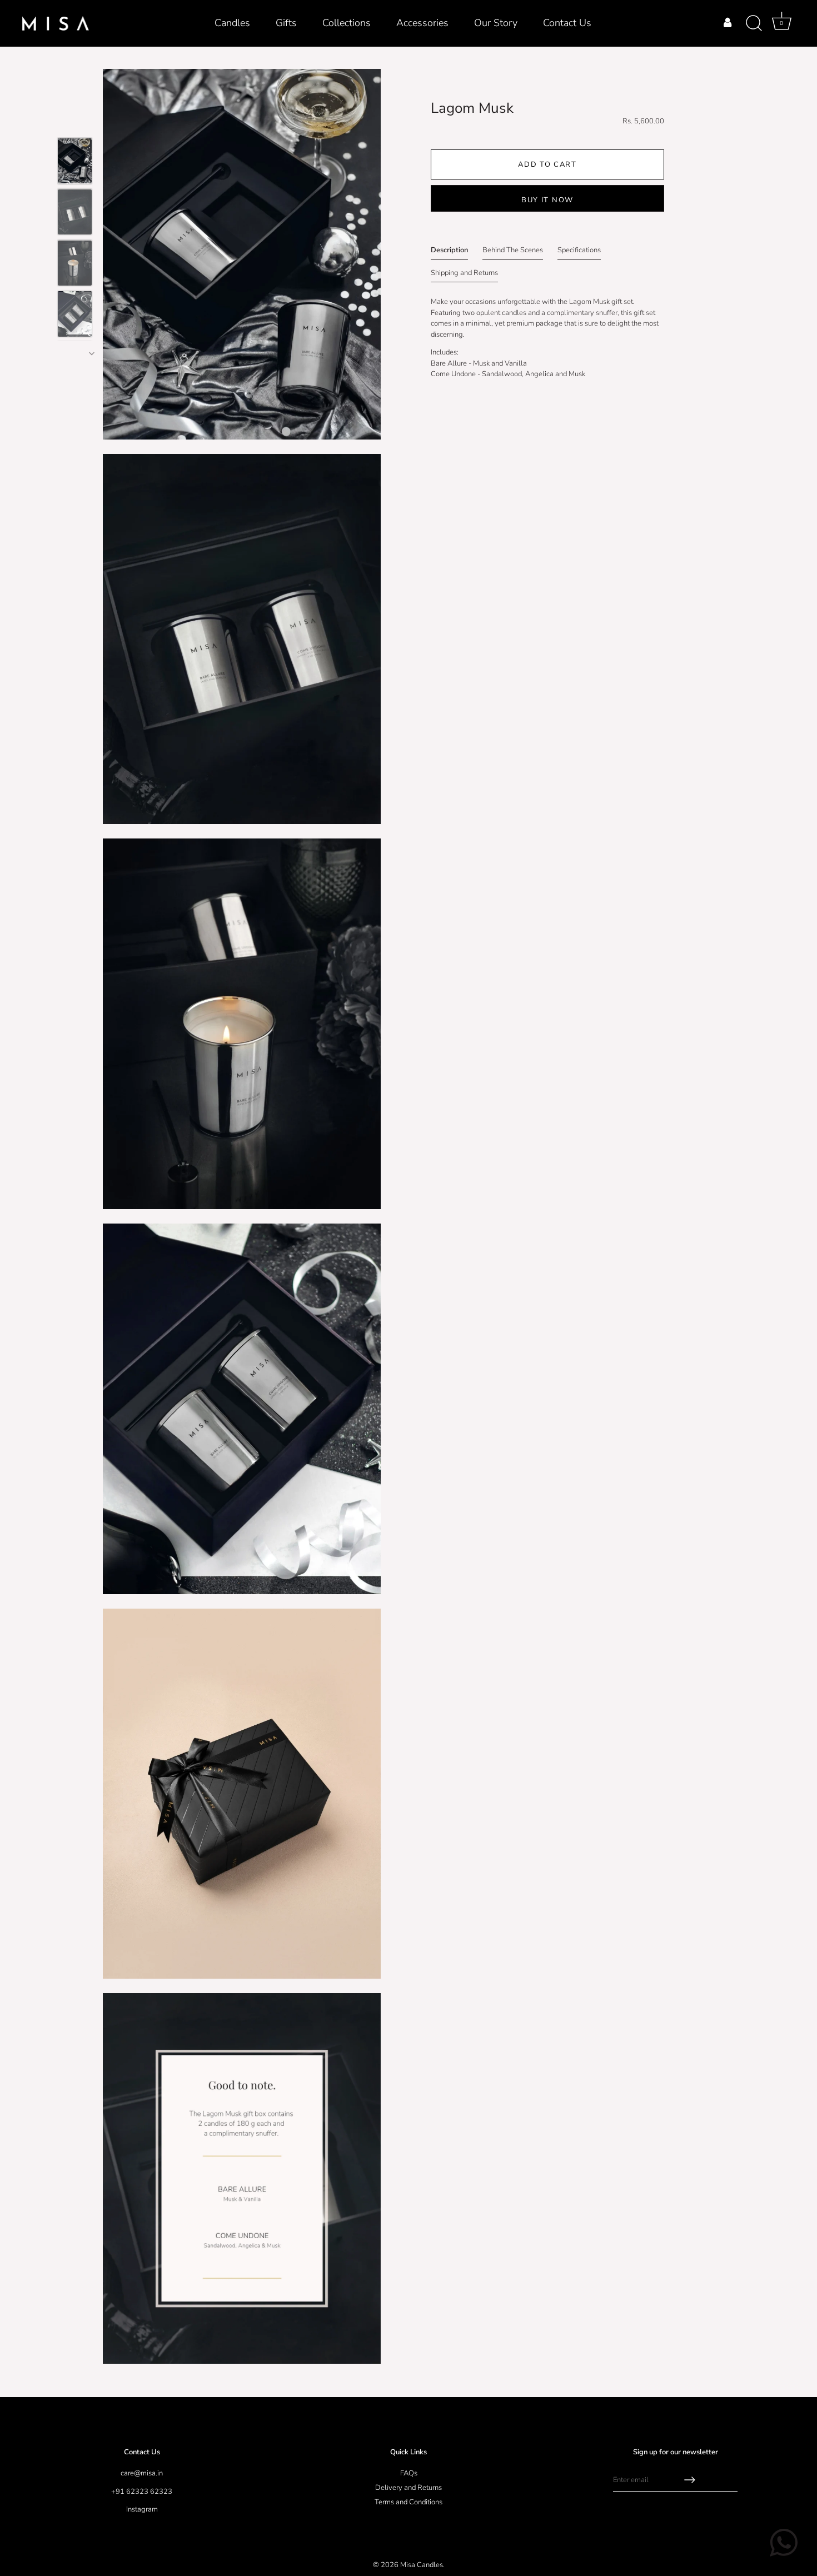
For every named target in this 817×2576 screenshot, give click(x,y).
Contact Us (567, 23)
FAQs (409, 2473)
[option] (75, 163)
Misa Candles (422, 2565)
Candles (232, 23)
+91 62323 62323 (142, 2492)
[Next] (92, 353)
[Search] (754, 23)
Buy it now (547, 200)
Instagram (142, 2509)
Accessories (422, 23)
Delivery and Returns (409, 2488)
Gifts (286, 23)
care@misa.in (142, 2473)
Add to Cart (547, 164)
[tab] (449, 253)
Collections (347, 23)
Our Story (496, 23)
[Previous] (46, 231)
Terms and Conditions (409, 2502)
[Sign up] (690, 2480)
